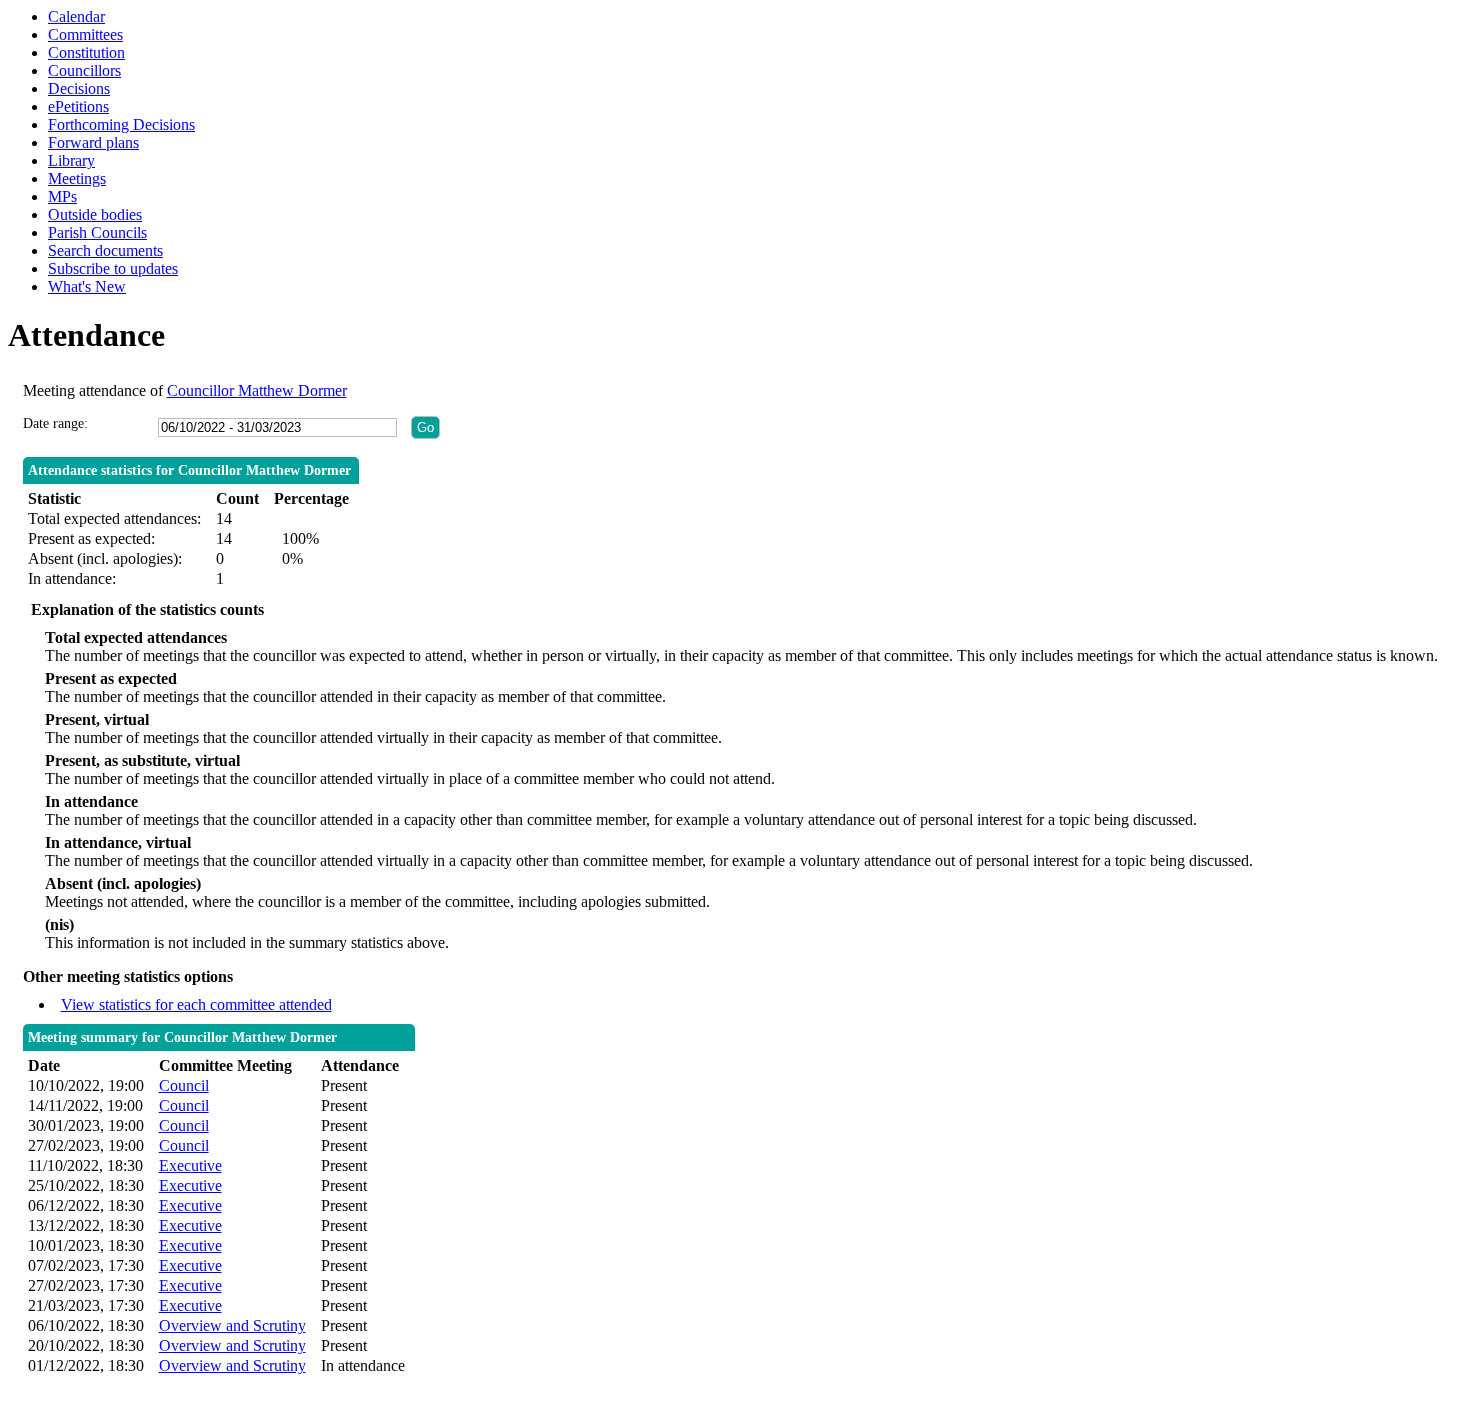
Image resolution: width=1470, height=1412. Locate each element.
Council (184, 1085)
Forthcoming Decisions (121, 124)
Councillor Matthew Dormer (257, 390)
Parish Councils (97, 232)
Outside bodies (95, 214)
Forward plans (93, 142)
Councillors (84, 70)
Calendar (76, 16)
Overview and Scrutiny (232, 1325)
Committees (85, 34)
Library (71, 160)
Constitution (86, 52)
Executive (190, 1165)
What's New (87, 286)
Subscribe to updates (113, 268)
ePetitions (78, 106)
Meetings (77, 178)
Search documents (105, 250)
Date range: (55, 423)
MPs (62, 196)
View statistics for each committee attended (196, 1004)
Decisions (79, 88)
